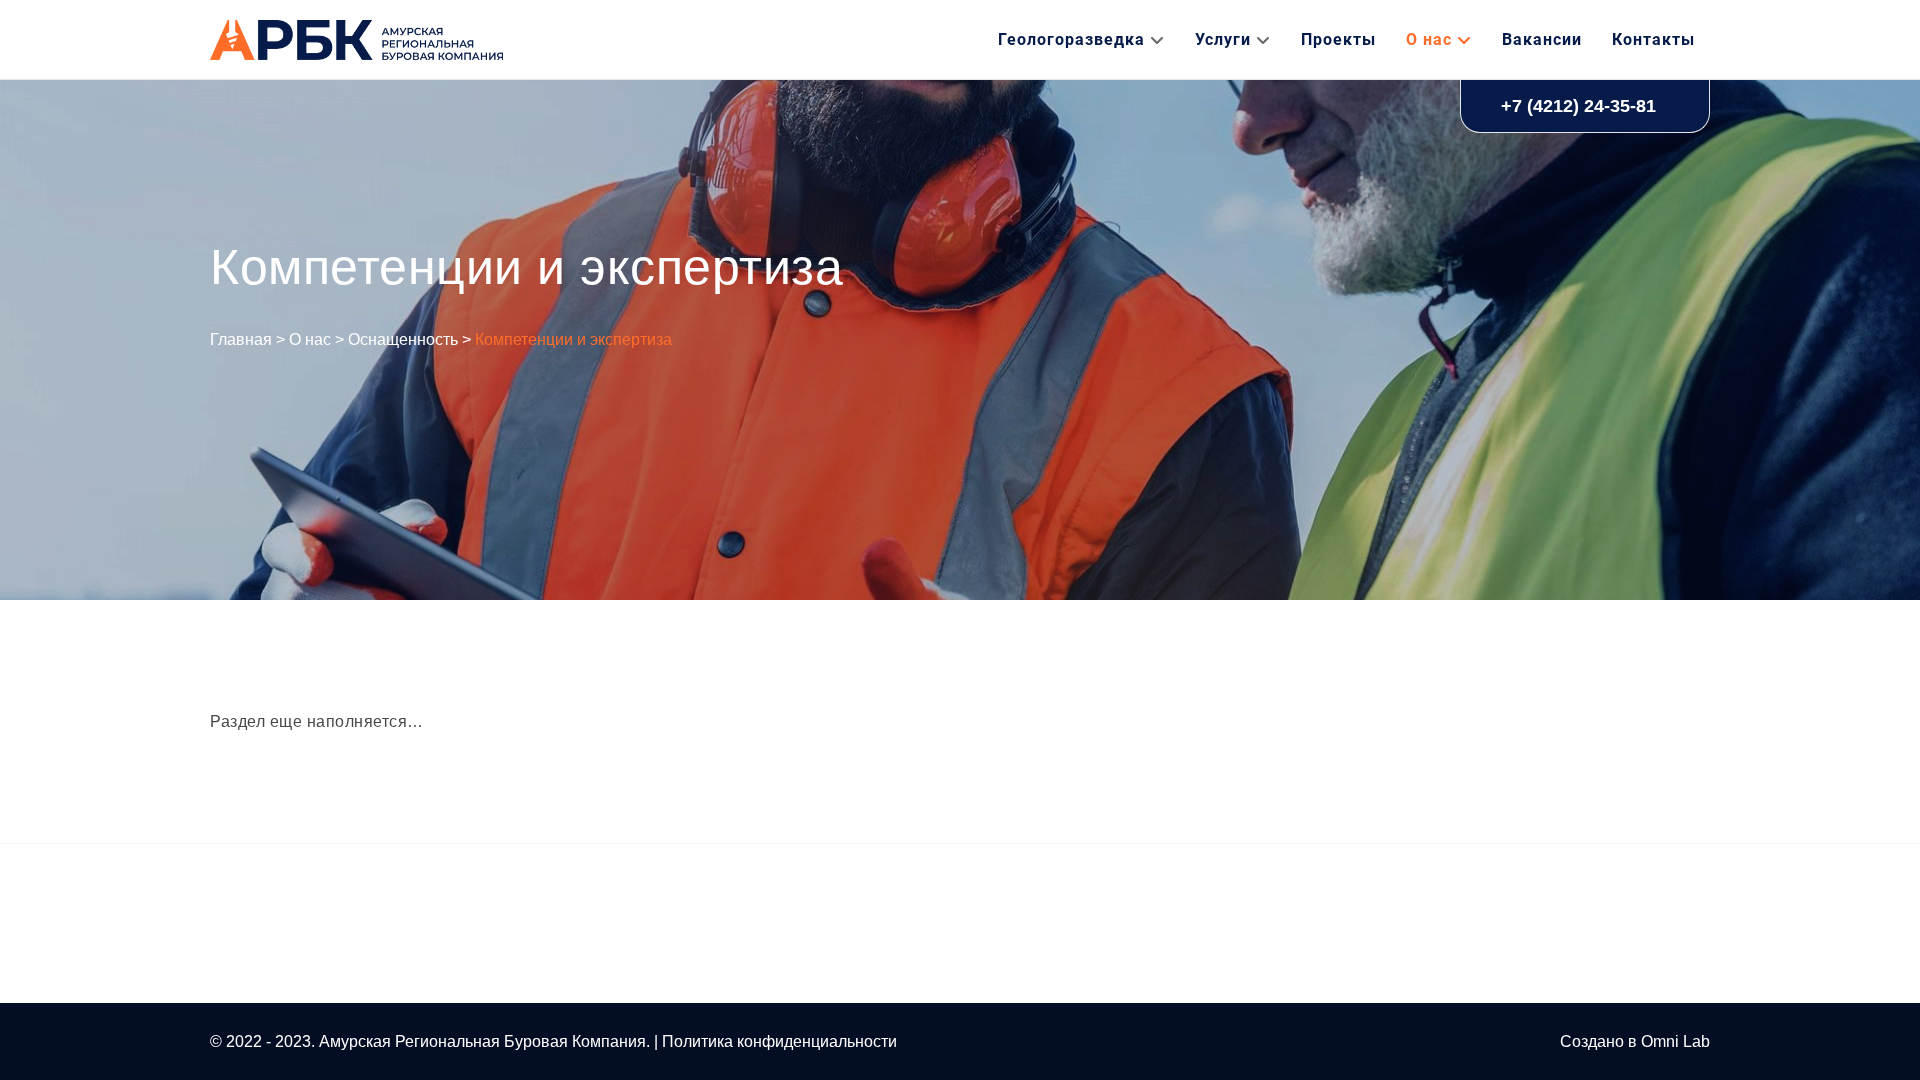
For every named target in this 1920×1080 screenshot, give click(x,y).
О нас (310, 339)
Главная (241, 339)
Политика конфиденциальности (779, 1041)
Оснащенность (403, 339)
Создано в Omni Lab (1635, 1041)
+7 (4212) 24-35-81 (1578, 106)
